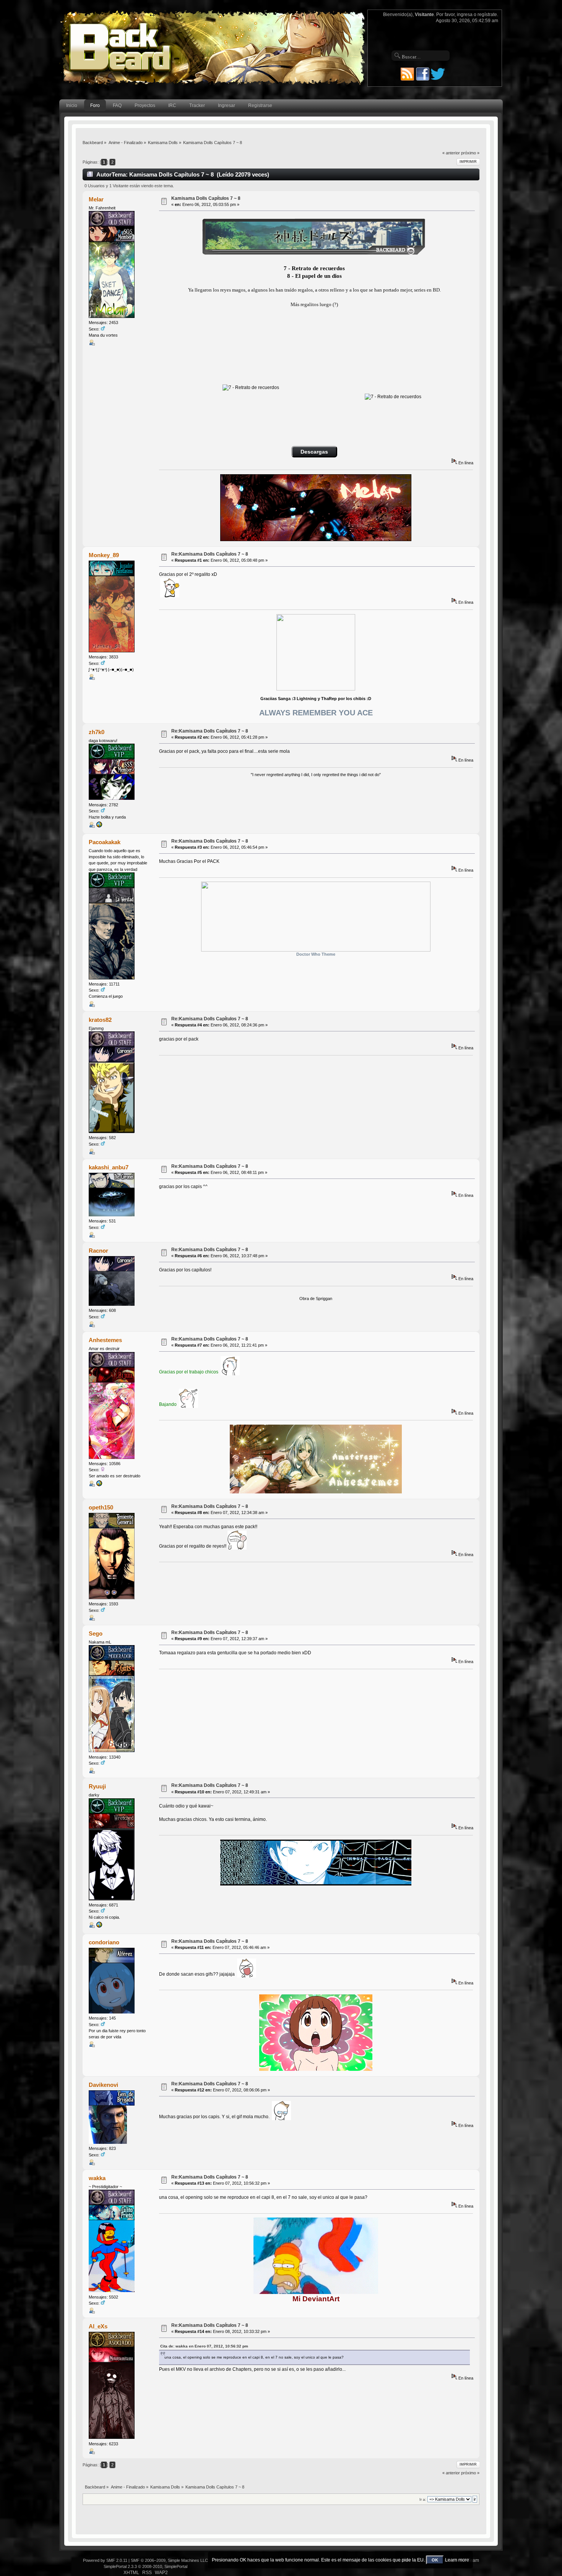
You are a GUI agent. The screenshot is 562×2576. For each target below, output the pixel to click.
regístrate (487, 15)
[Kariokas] (99, 1926)
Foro (95, 105)
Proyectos (145, 105)
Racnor (98, 1251)
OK (435, 2560)
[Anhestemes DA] (99, 1485)
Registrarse (260, 105)
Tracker (197, 105)
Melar (96, 199)
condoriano (104, 1942)
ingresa (465, 15)
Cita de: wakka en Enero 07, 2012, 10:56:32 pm (204, 2346)
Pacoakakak (105, 842)
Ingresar (227, 105)
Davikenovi (103, 2085)
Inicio (72, 105)
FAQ (117, 105)
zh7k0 (97, 732)
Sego (96, 1633)
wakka (97, 2178)
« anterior (451, 153)
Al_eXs (98, 2326)
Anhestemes (105, 1340)
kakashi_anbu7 (109, 1167)
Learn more (457, 2560)
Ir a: (423, 2499)
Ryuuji (97, 1786)
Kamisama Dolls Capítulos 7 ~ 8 (206, 198)
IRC (172, 105)
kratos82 (100, 1020)
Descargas (314, 452)
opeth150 (101, 1507)
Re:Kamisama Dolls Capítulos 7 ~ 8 (210, 554)
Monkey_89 (104, 555)
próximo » (470, 153)
